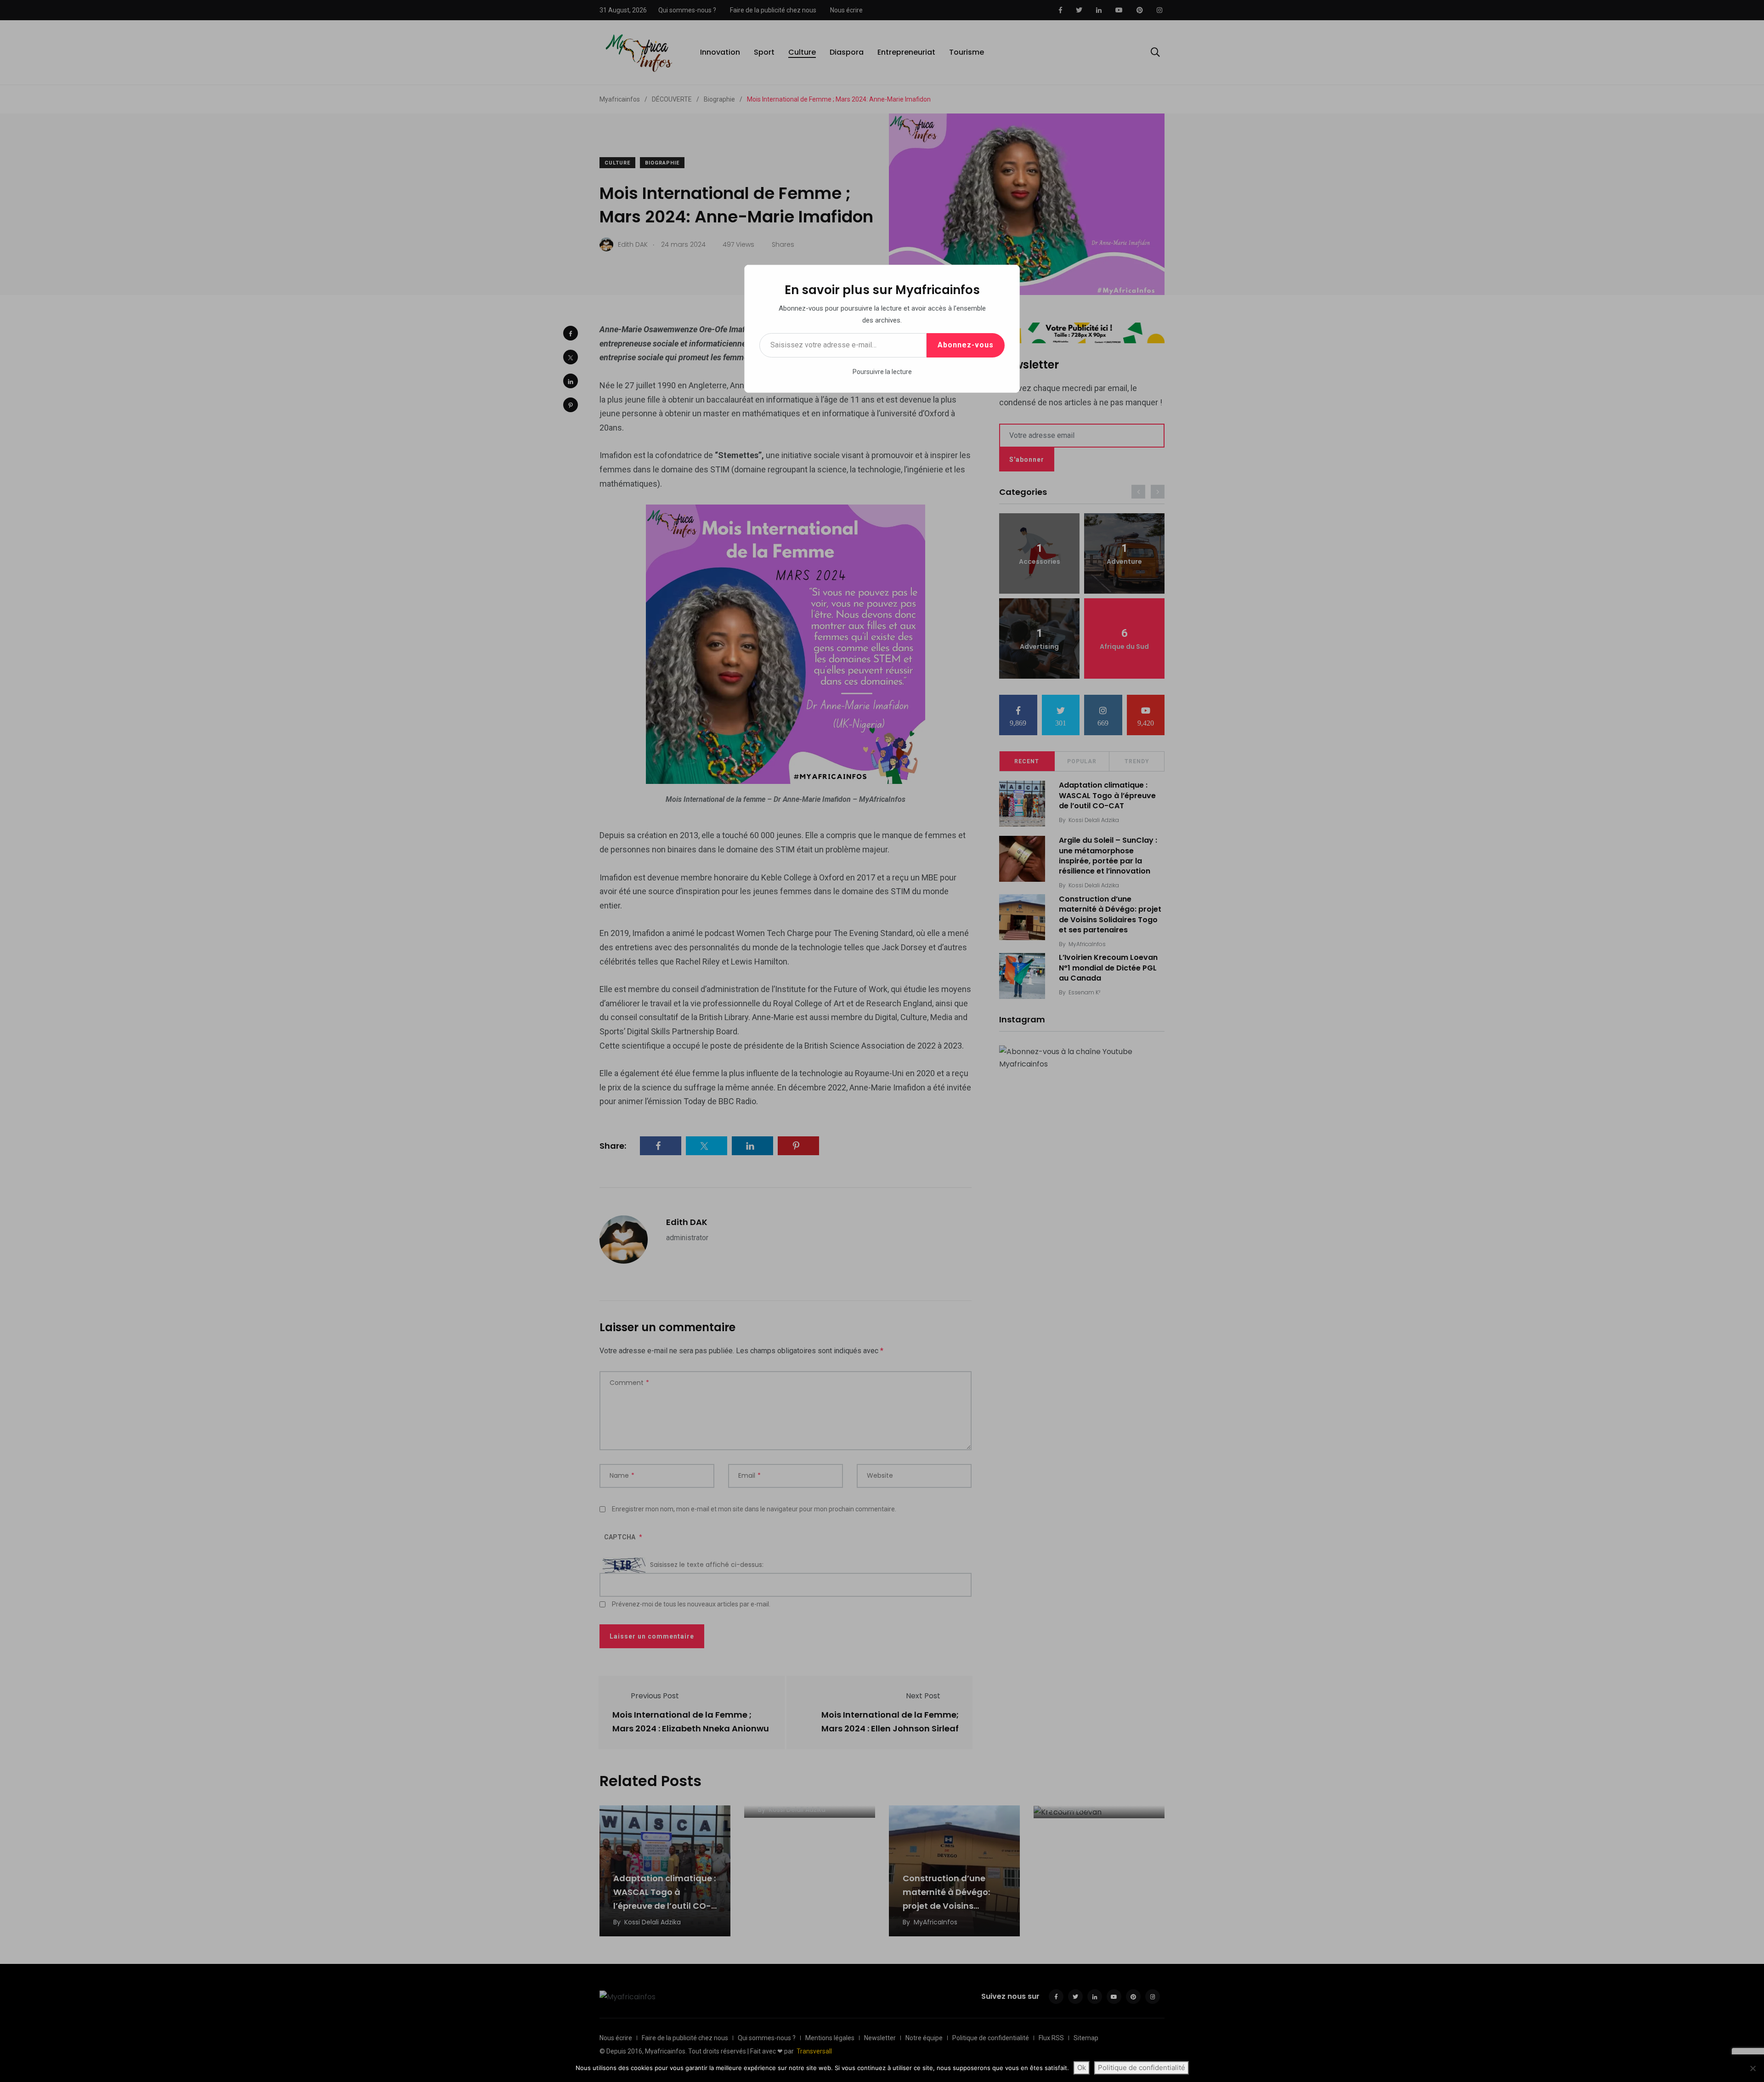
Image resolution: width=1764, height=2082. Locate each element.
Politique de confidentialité (1142, 2068)
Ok (1082, 2068)
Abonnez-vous (966, 345)
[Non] (1753, 2068)
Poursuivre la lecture (882, 372)
